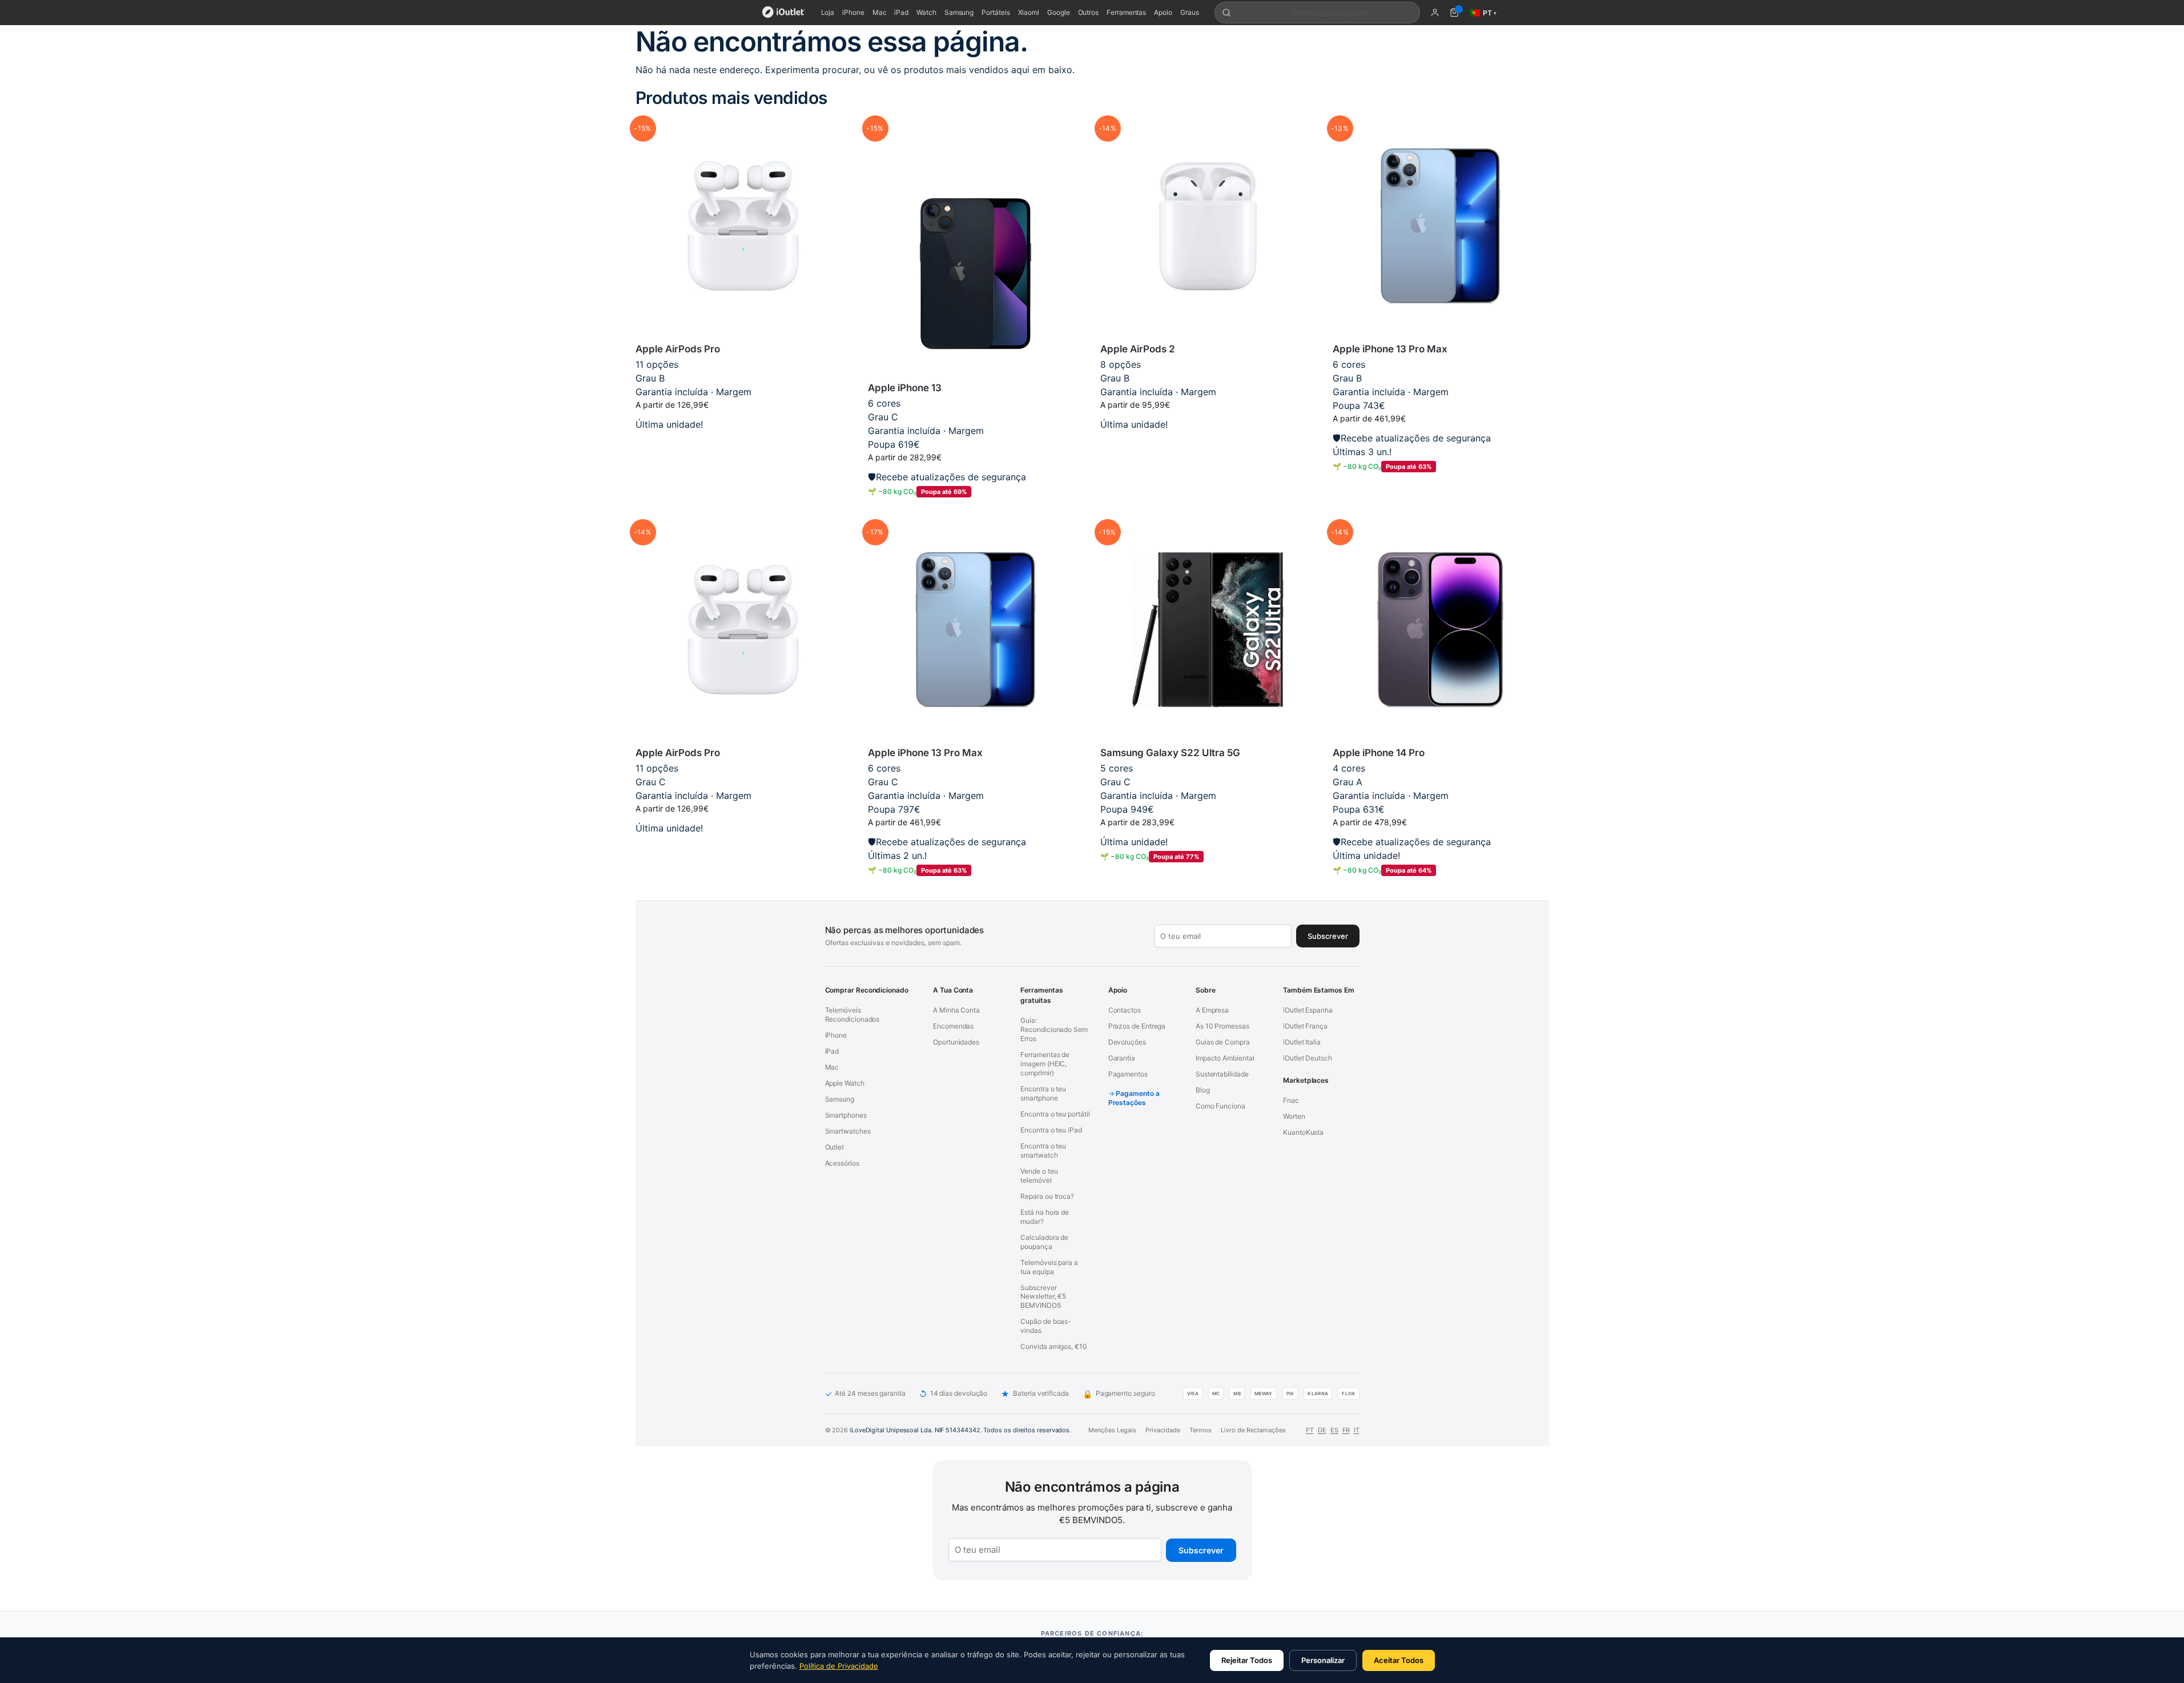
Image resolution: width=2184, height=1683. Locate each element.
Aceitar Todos (1399, 1660)
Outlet (835, 1147)
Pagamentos (1128, 1074)
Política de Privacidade (839, 1666)
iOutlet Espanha (1308, 1010)
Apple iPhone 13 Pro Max (1390, 349)
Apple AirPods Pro (678, 349)
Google (1059, 12)
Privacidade (1163, 1430)
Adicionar (743, 442)
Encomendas (953, 1026)
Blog (1203, 1090)
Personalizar (1323, 1660)
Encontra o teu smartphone (1043, 1093)
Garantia (1122, 1058)
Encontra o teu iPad (1051, 1130)
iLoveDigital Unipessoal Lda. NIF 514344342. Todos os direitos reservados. (960, 1430)
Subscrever (1201, 1550)
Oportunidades (956, 1042)
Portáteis (996, 12)
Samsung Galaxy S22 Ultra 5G (1170, 753)
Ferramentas (1126, 12)
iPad (901, 12)
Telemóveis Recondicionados (852, 1015)
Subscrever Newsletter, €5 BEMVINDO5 (1043, 1297)
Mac (880, 12)
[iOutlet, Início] (784, 13)
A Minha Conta (956, 1010)
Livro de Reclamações (1253, 1430)
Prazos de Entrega (1137, 1026)
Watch (926, 12)
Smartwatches (848, 1131)
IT (1357, 1430)
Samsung (959, 12)
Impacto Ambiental (1225, 1058)
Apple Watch (845, 1083)
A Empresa (1212, 1010)
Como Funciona (1220, 1106)
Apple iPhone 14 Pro (1379, 753)
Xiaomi (1029, 12)
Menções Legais (1112, 1430)
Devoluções (1127, 1042)
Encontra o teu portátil (1055, 1114)
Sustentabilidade (1222, 1074)
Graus (1190, 12)
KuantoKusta (1303, 1132)
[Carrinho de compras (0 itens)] (1454, 13)
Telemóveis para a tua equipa (1049, 1267)
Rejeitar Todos (1247, 1660)
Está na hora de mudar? (1045, 1217)
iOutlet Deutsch (1308, 1058)
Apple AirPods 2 (1138, 349)
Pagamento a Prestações (1134, 1098)
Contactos (1125, 1010)
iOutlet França (1305, 1026)
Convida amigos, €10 (1053, 1346)
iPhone (853, 12)
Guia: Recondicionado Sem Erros (1054, 1029)
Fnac (1291, 1100)
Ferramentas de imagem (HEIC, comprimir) (1045, 1064)
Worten (1294, 1116)
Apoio (1163, 12)
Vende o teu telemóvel (1039, 1176)
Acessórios (842, 1163)
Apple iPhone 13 (905, 388)
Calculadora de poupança (1044, 1242)
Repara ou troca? (1047, 1196)
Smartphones (846, 1115)
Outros (1089, 12)
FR (1346, 1430)
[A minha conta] (1435, 13)
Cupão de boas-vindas (1046, 1326)
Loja (828, 12)
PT (1310, 1430)
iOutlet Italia (1302, 1042)
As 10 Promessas (1222, 1026)
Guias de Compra (1223, 1042)
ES (1334, 1430)
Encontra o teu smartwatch (1043, 1150)
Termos (1200, 1430)
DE (1322, 1430)
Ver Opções (1208, 442)
